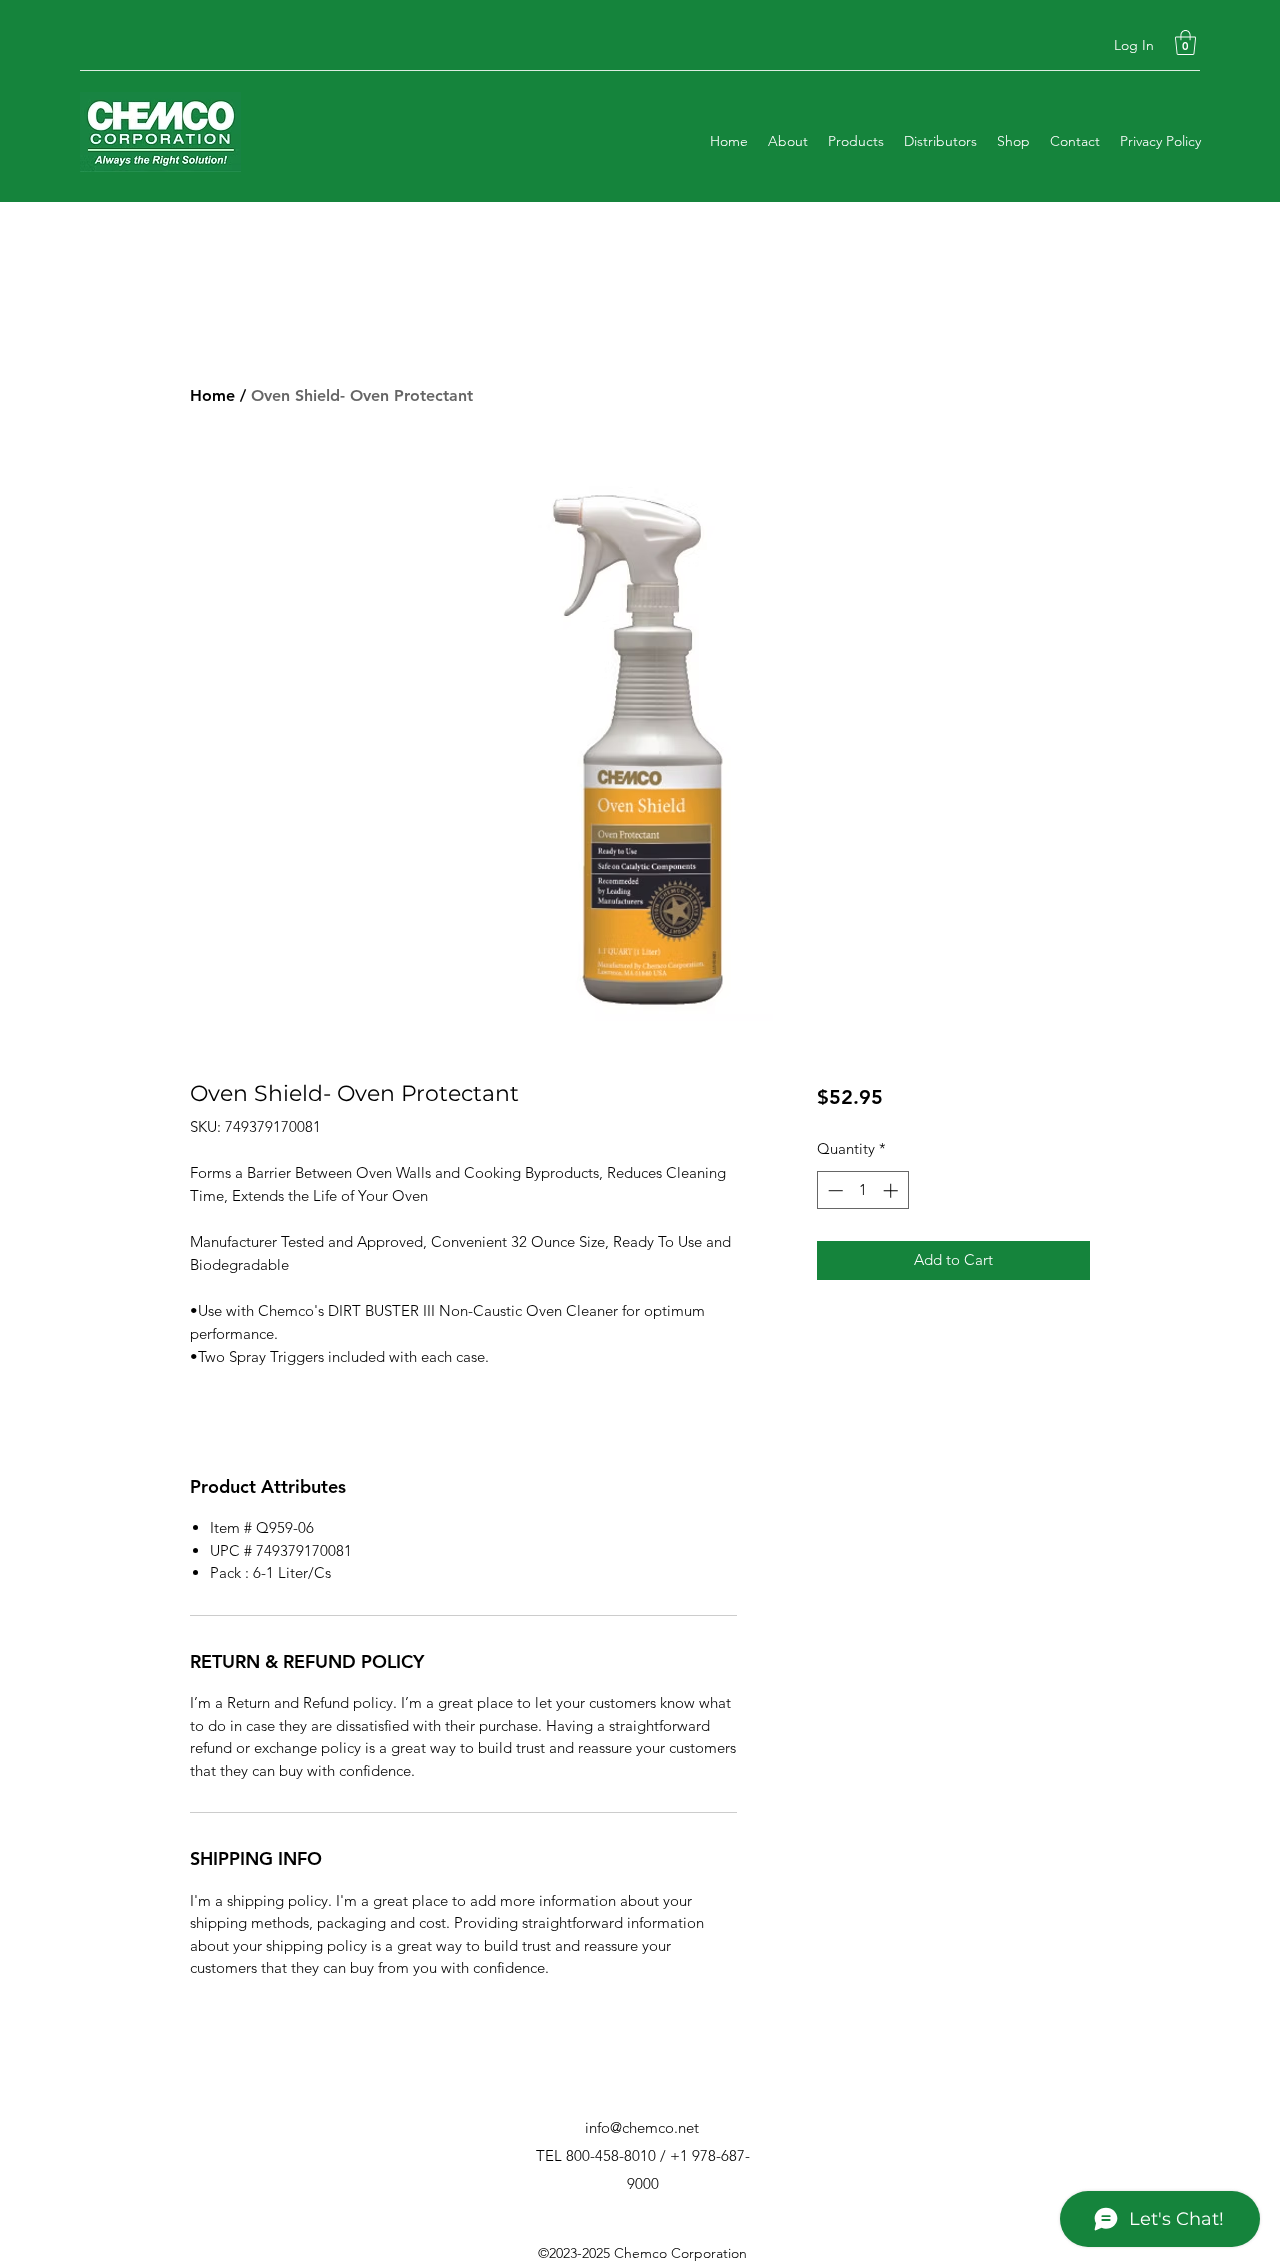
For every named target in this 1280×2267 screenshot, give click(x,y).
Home (212, 395)
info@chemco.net (642, 2127)
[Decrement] (833, 1190)
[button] (1185, 42)
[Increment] (892, 1190)
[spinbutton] (862, 1190)
